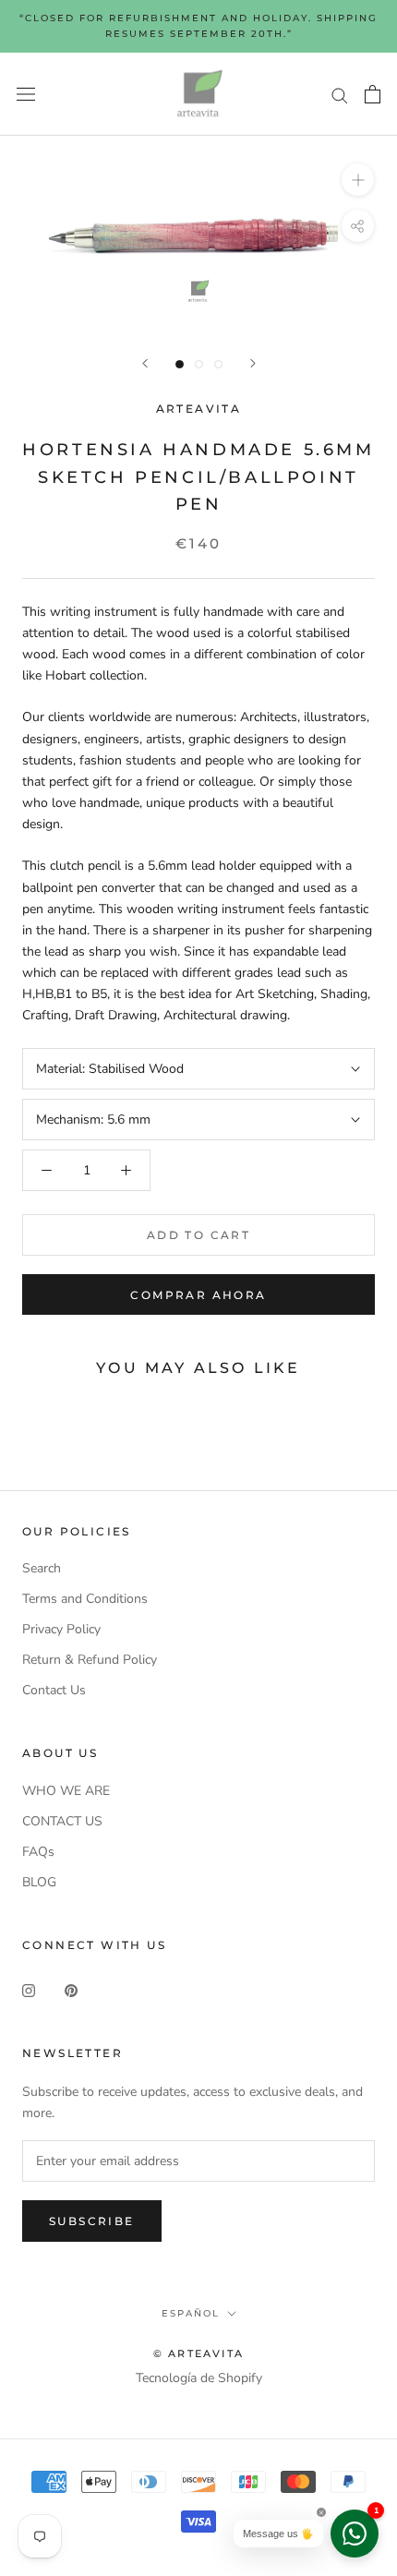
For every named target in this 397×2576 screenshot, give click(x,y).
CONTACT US (62, 1821)
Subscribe (92, 2221)
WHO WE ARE (66, 1791)
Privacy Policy (61, 1629)
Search (42, 1568)
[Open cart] (373, 94)
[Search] (340, 95)
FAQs (38, 1852)
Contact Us (54, 1690)
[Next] (253, 363)
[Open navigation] (26, 95)
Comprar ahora (198, 1295)
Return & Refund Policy (90, 1660)
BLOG (39, 1882)
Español (191, 2313)
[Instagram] (29, 1989)
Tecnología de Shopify (199, 2378)
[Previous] (145, 363)
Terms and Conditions (85, 1599)
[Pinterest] (71, 1989)
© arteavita (198, 2353)
